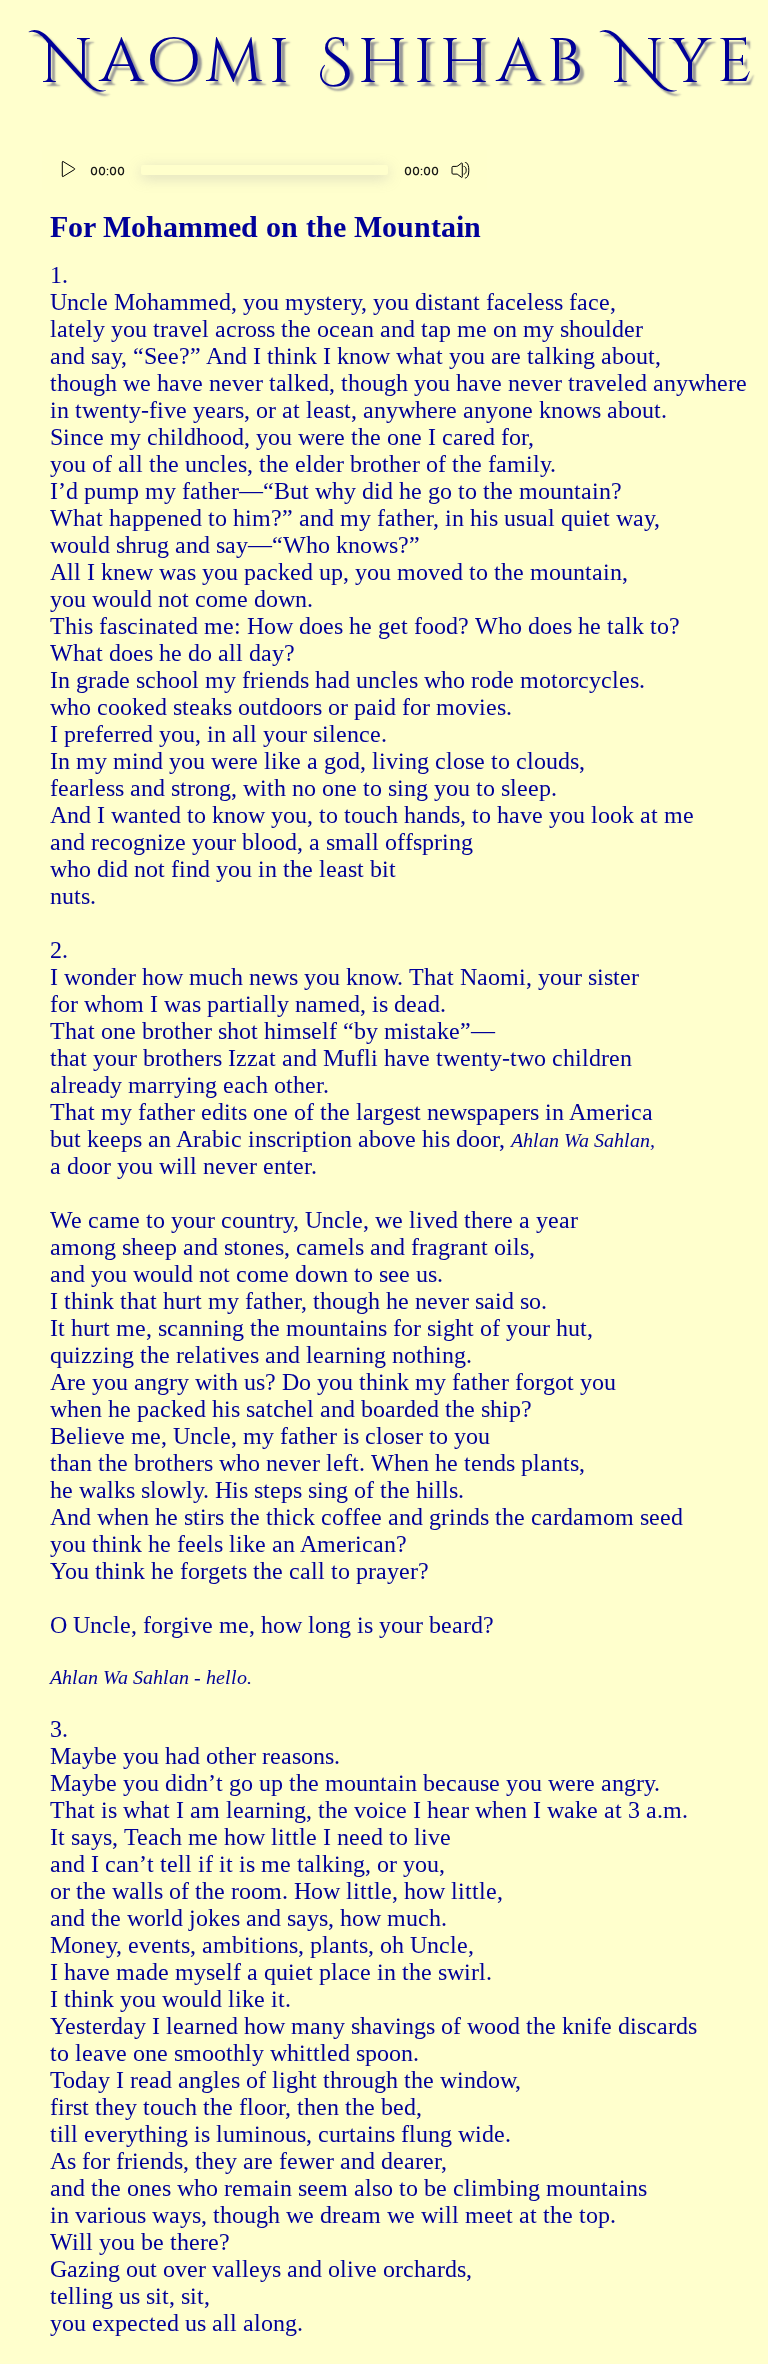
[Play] (68, 170)
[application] (264, 172)
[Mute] (461, 170)
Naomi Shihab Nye (399, 62)
